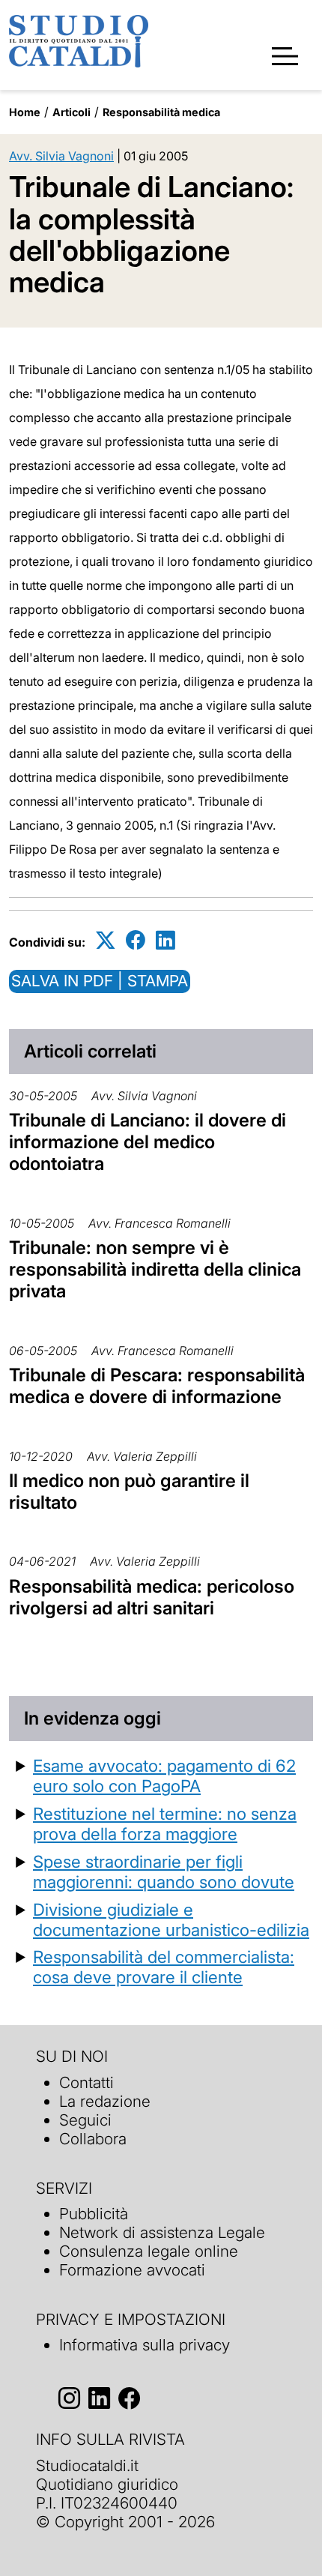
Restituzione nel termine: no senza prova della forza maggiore (165, 1824)
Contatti (86, 2082)
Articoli (72, 112)
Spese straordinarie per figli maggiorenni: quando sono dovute (164, 1871)
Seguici (85, 2120)
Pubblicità (94, 2214)
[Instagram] (69, 2398)
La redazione (105, 2101)
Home (25, 112)
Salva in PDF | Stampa (100, 981)
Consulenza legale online (149, 2251)
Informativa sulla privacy (145, 2345)
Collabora (93, 2139)
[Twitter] (106, 939)
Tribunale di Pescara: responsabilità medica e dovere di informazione (157, 1386)
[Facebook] (136, 939)
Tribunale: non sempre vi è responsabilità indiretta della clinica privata (155, 1269)
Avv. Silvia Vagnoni (61, 156)
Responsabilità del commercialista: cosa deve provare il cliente (164, 1967)
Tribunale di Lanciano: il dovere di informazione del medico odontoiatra (148, 1142)
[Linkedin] (165, 939)
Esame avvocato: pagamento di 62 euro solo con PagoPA (164, 1776)
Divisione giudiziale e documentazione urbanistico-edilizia (171, 1919)
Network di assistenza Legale (162, 2232)
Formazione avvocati (132, 2270)
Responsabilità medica (161, 112)
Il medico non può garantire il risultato (129, 1491)
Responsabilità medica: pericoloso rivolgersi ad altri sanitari (152, 1597)
